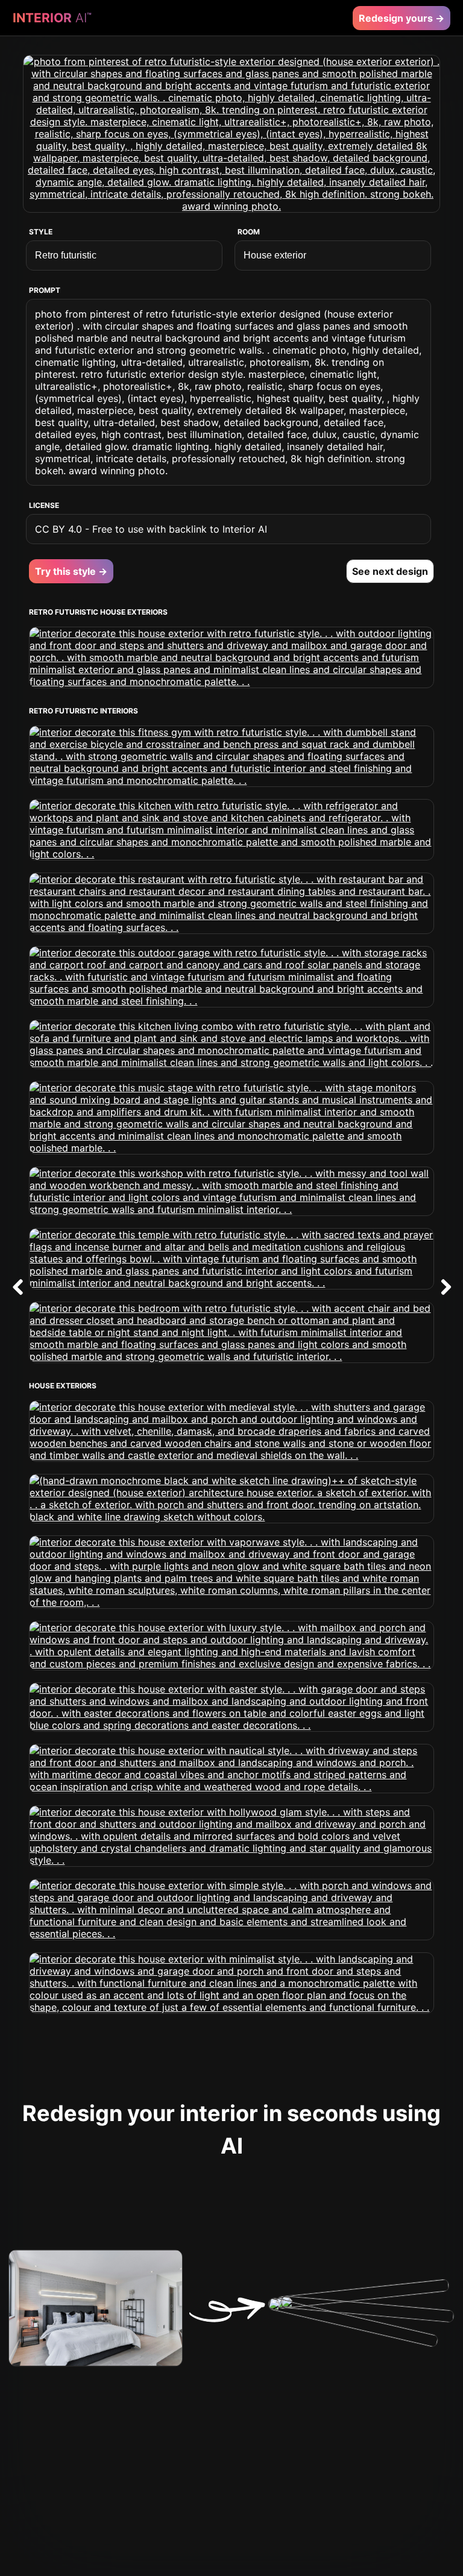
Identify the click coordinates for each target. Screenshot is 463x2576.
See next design (390, 571)
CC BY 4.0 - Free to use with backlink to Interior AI (151, 529)
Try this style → (71, 571)
